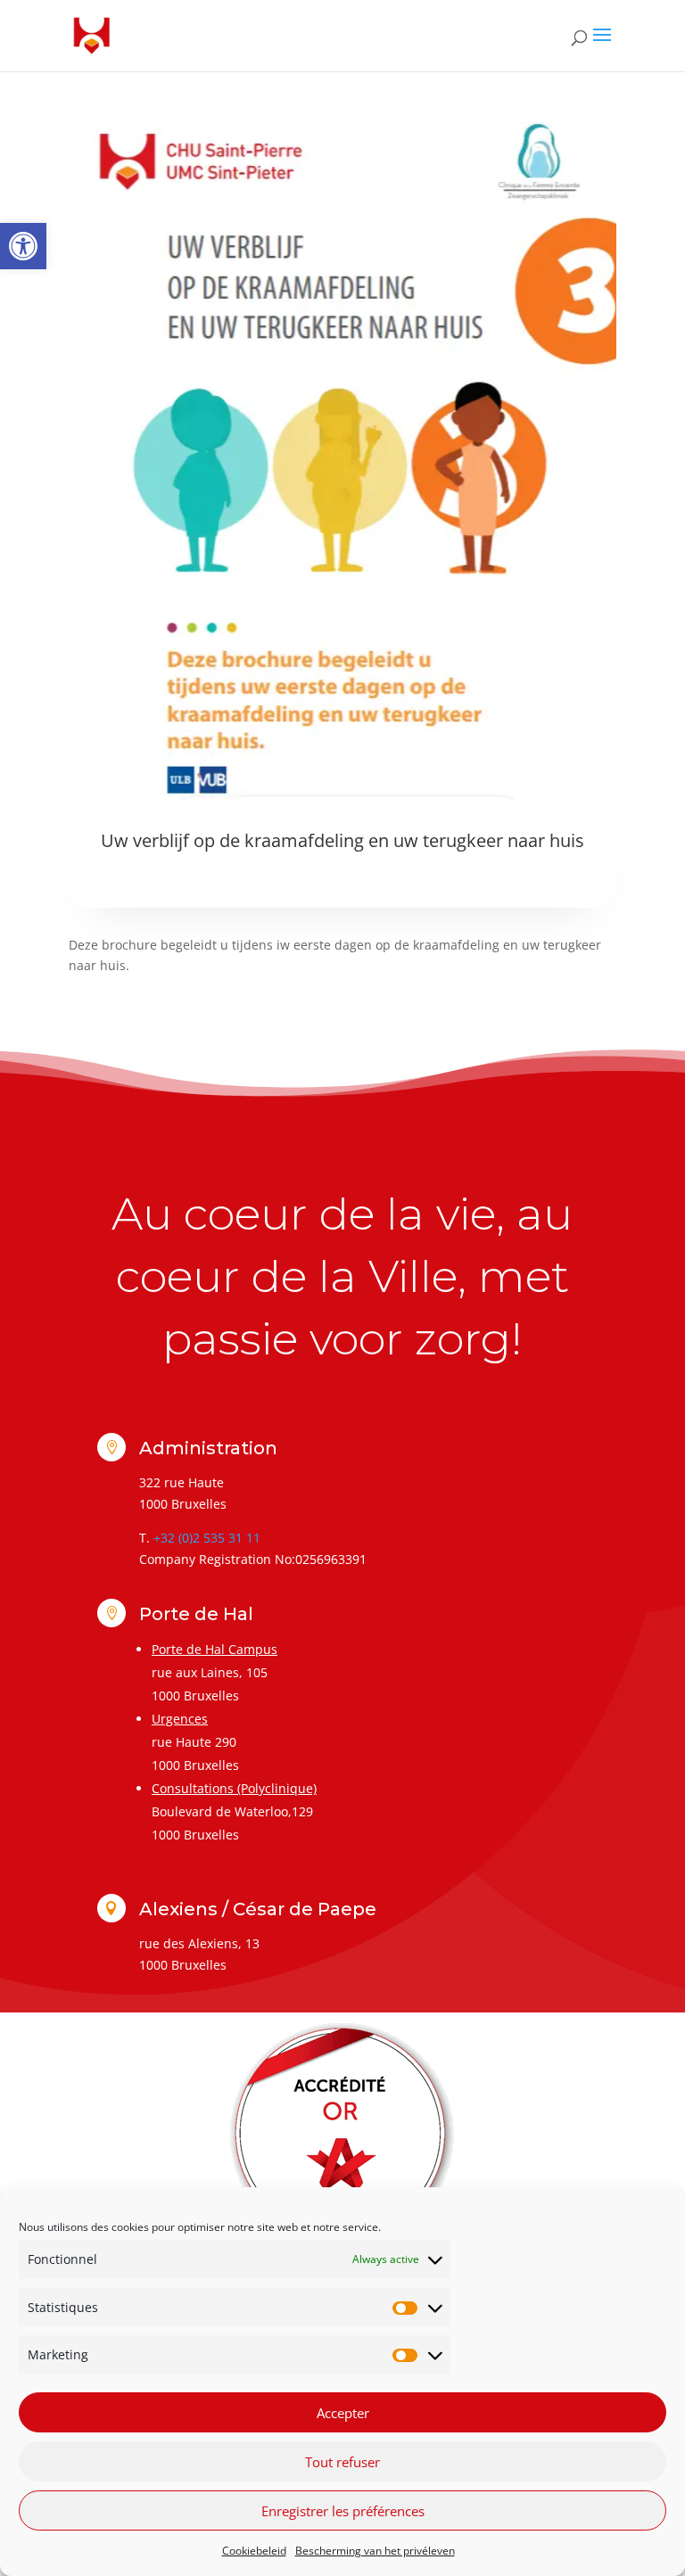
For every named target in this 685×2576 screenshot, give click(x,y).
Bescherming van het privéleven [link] (375, 2551)
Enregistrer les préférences (343, 2511)
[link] (23, 246)
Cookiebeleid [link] (254, 2551)
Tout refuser (342, 2462)
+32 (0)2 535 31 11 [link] (207, 1538)
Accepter (343, 2413)
